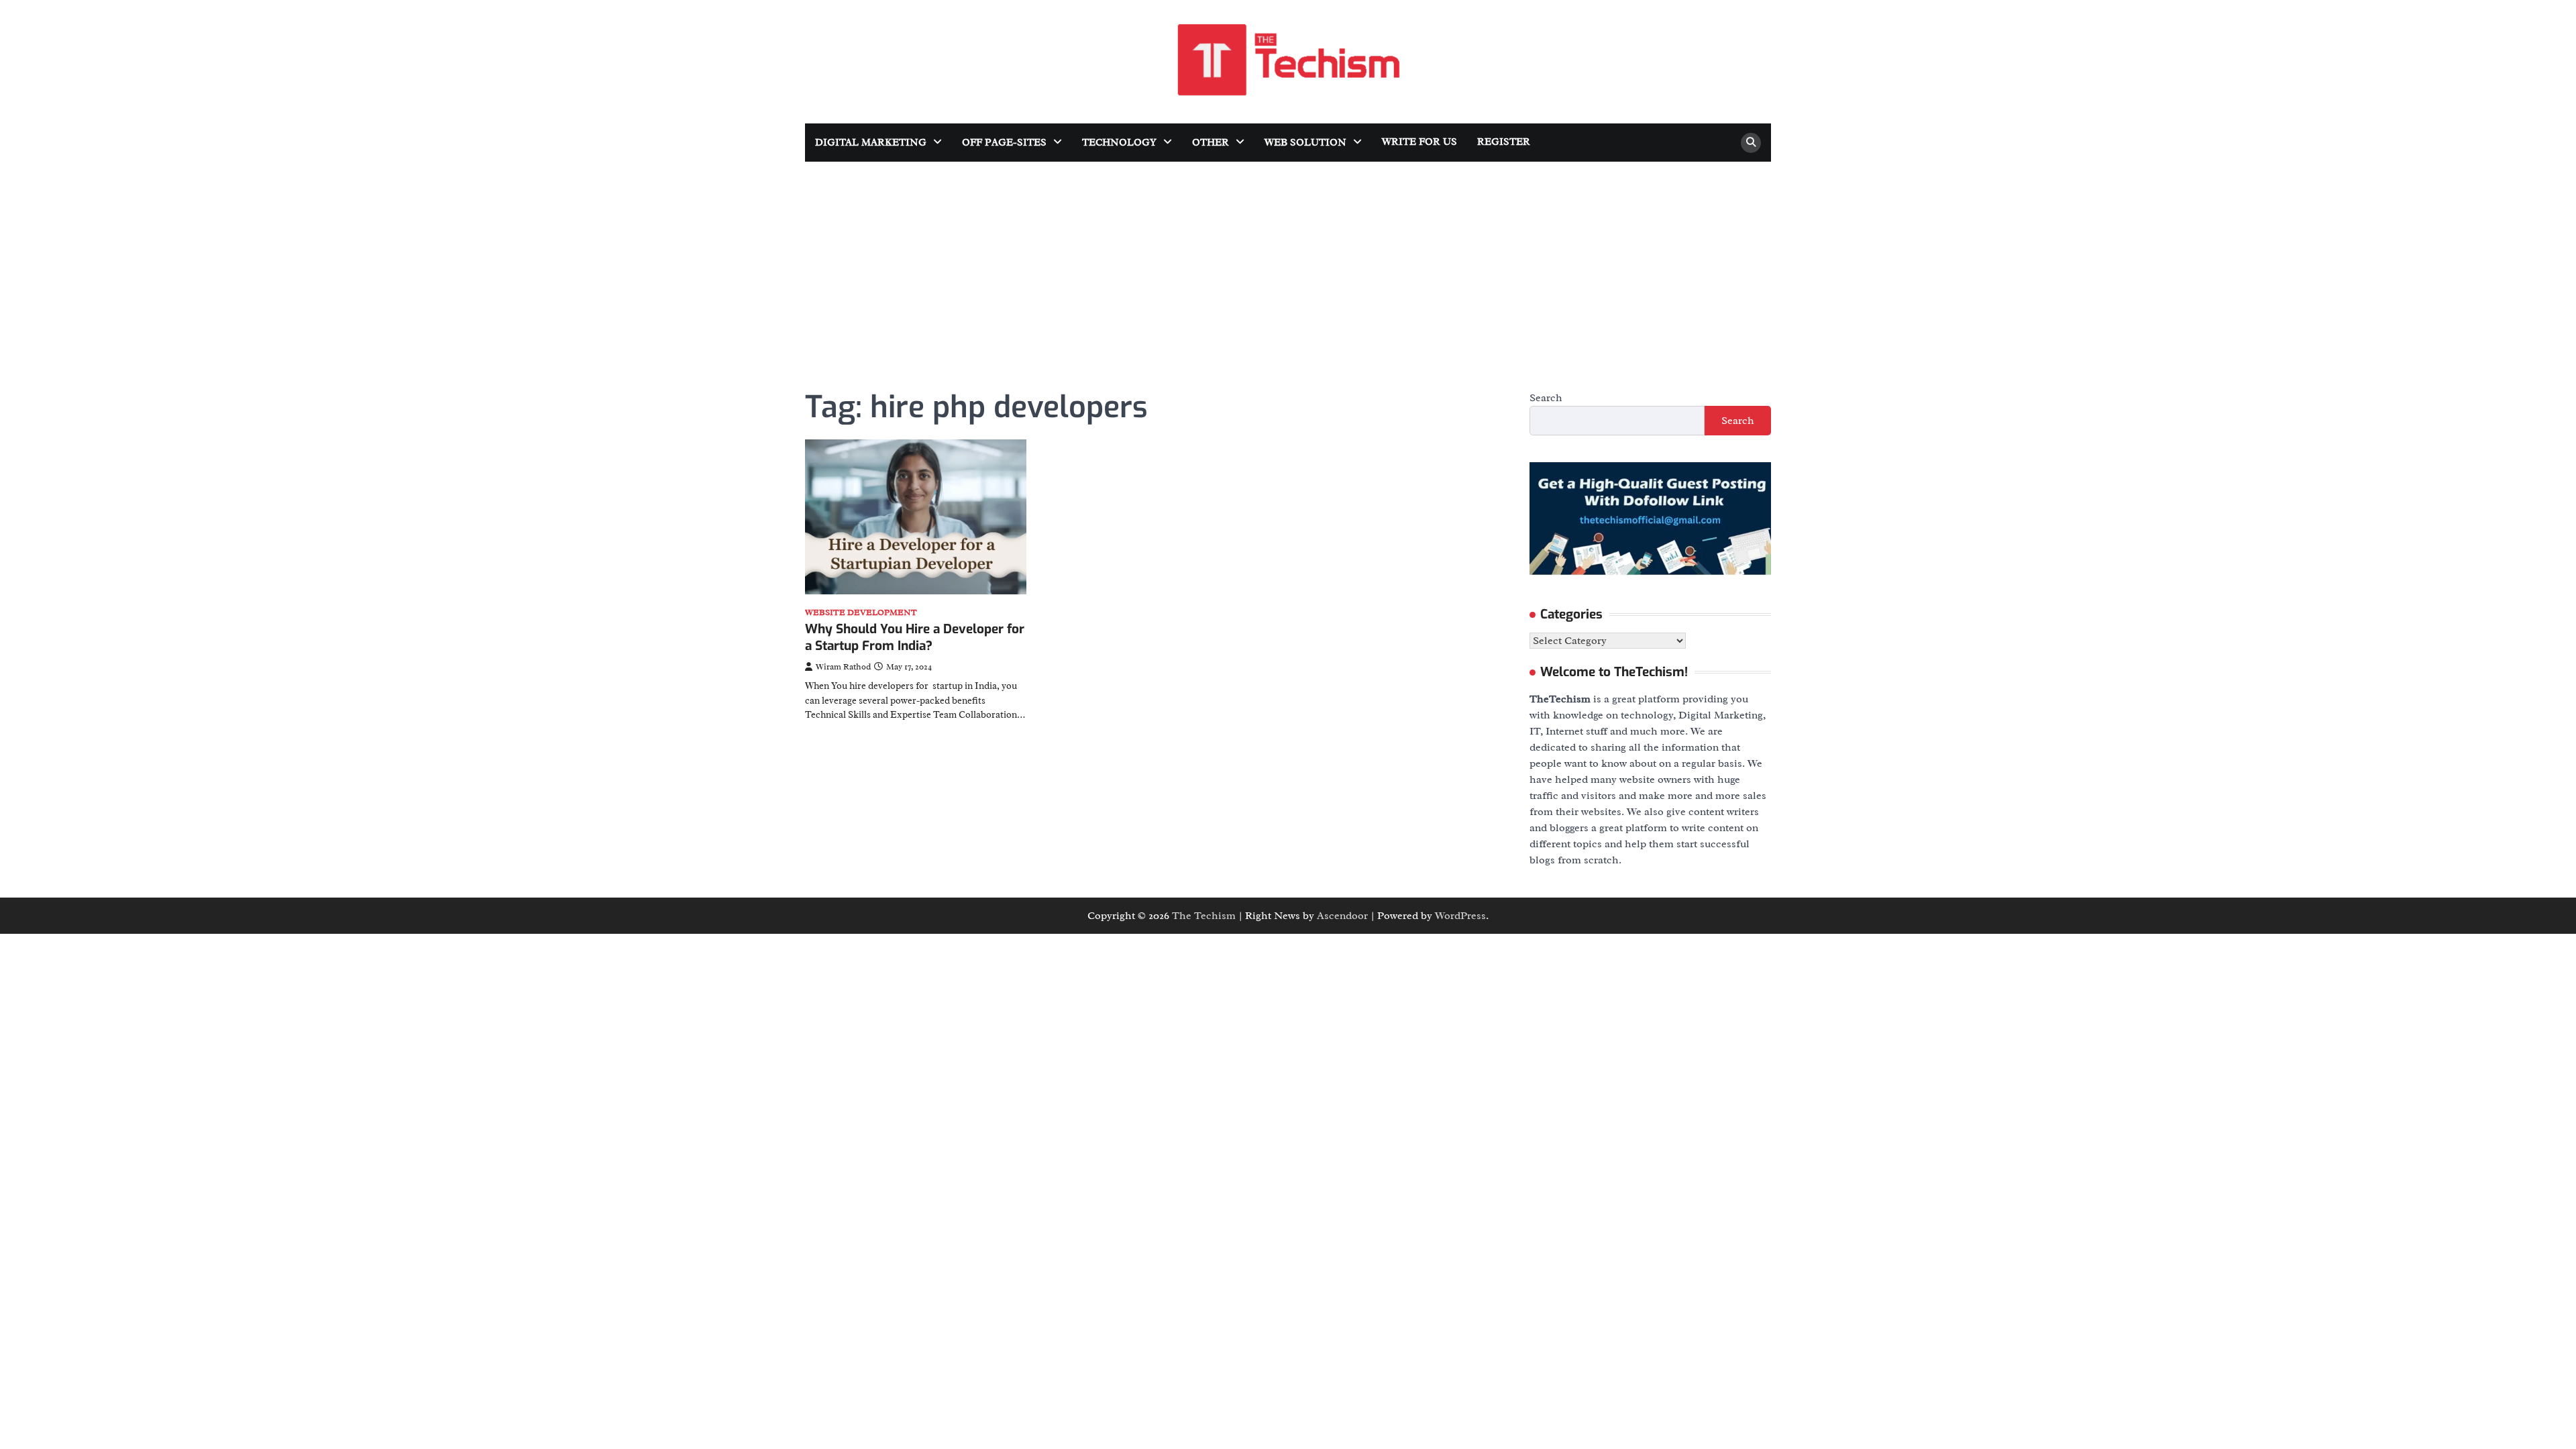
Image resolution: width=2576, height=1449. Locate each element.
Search (1546, 398)
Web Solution (1305, 143)
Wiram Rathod (843, 667)
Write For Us (1419, 142)
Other (1211, 143)
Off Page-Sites (1004, 143)
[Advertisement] (1288, 262)
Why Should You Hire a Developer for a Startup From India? (915, 637)
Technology (1119, 143)
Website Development (861, 613)
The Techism (1204, 916)
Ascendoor (1342, 916)
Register (1504, 142)
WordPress (1460, 916)
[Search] (1751, 143)
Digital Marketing (871, 143)
